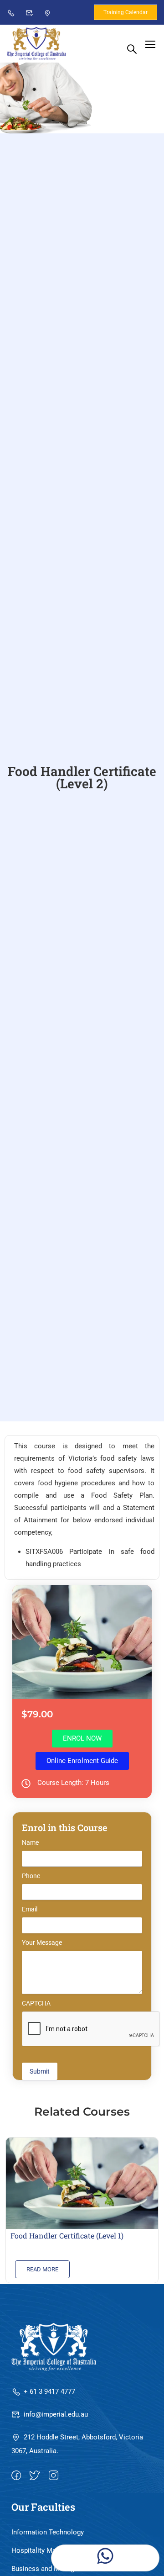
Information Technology (48, 2532)
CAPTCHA (36, 2003)
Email (30, 1909)
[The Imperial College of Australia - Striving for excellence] (36, 44)
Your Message (42, 1943)
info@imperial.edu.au (56, 2414)
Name (30, 1842)
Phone (31, 1876)
